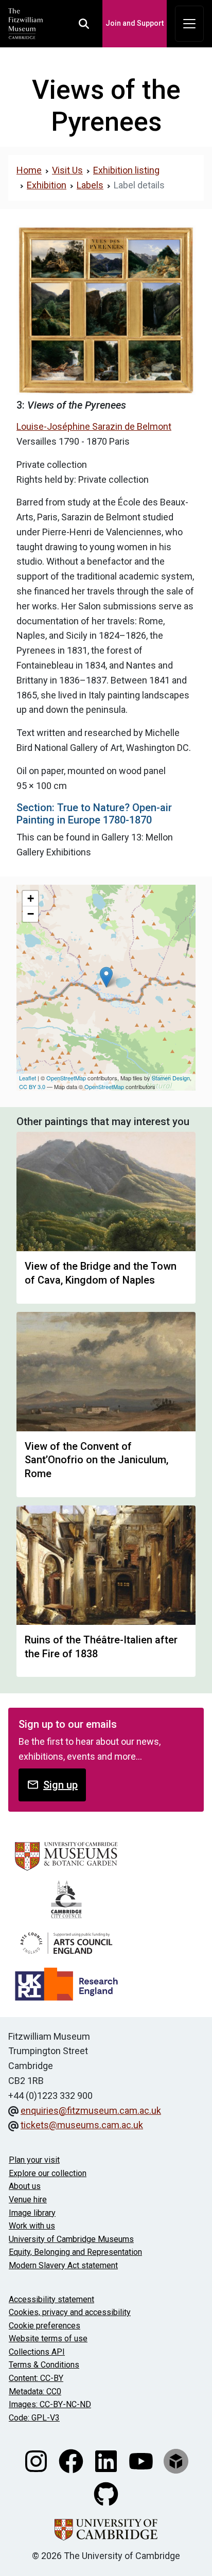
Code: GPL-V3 (34, 2418)
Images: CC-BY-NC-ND (50, 2404)
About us (25, 2186)
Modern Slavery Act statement (63, 2265)
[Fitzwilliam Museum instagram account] (37, 2460)
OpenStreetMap (66, 1078)
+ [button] (31, 898)
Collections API (37, 2352)
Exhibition (47, 185)
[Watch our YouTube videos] (142, 2460)
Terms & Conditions (44, 2365)
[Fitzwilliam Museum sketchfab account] (176, 2460)
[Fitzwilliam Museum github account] (106, 2493)
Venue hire (28, 2200)
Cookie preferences (45, 2326)
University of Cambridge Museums (71, 2239)
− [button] (31, 914)
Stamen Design (171, 1078)
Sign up (60, 1785)
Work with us (32, 2226)
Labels (90, 185)
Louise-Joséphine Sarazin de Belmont (94, 426)
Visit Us (67, 170)
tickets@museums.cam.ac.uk (82, 2125)
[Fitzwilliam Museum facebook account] (72, 2460)
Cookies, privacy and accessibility (70, 2312)
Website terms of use (48, 2338)
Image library (32, 2213)
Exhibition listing (126, 170)
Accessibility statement (51, 2299)
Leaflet (28, 1078)
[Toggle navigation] (189, 24)
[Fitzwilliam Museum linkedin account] (107, 2460)
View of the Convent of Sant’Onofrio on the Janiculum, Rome (96, 1460)
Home (29, 170)
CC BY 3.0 (32, 1087)
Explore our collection (48, 2173)
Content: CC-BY (36, 2378)
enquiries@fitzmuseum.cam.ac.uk (91, 2110)
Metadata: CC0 (35, 2391)
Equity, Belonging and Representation (75, 2252)
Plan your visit (34, 2160)
